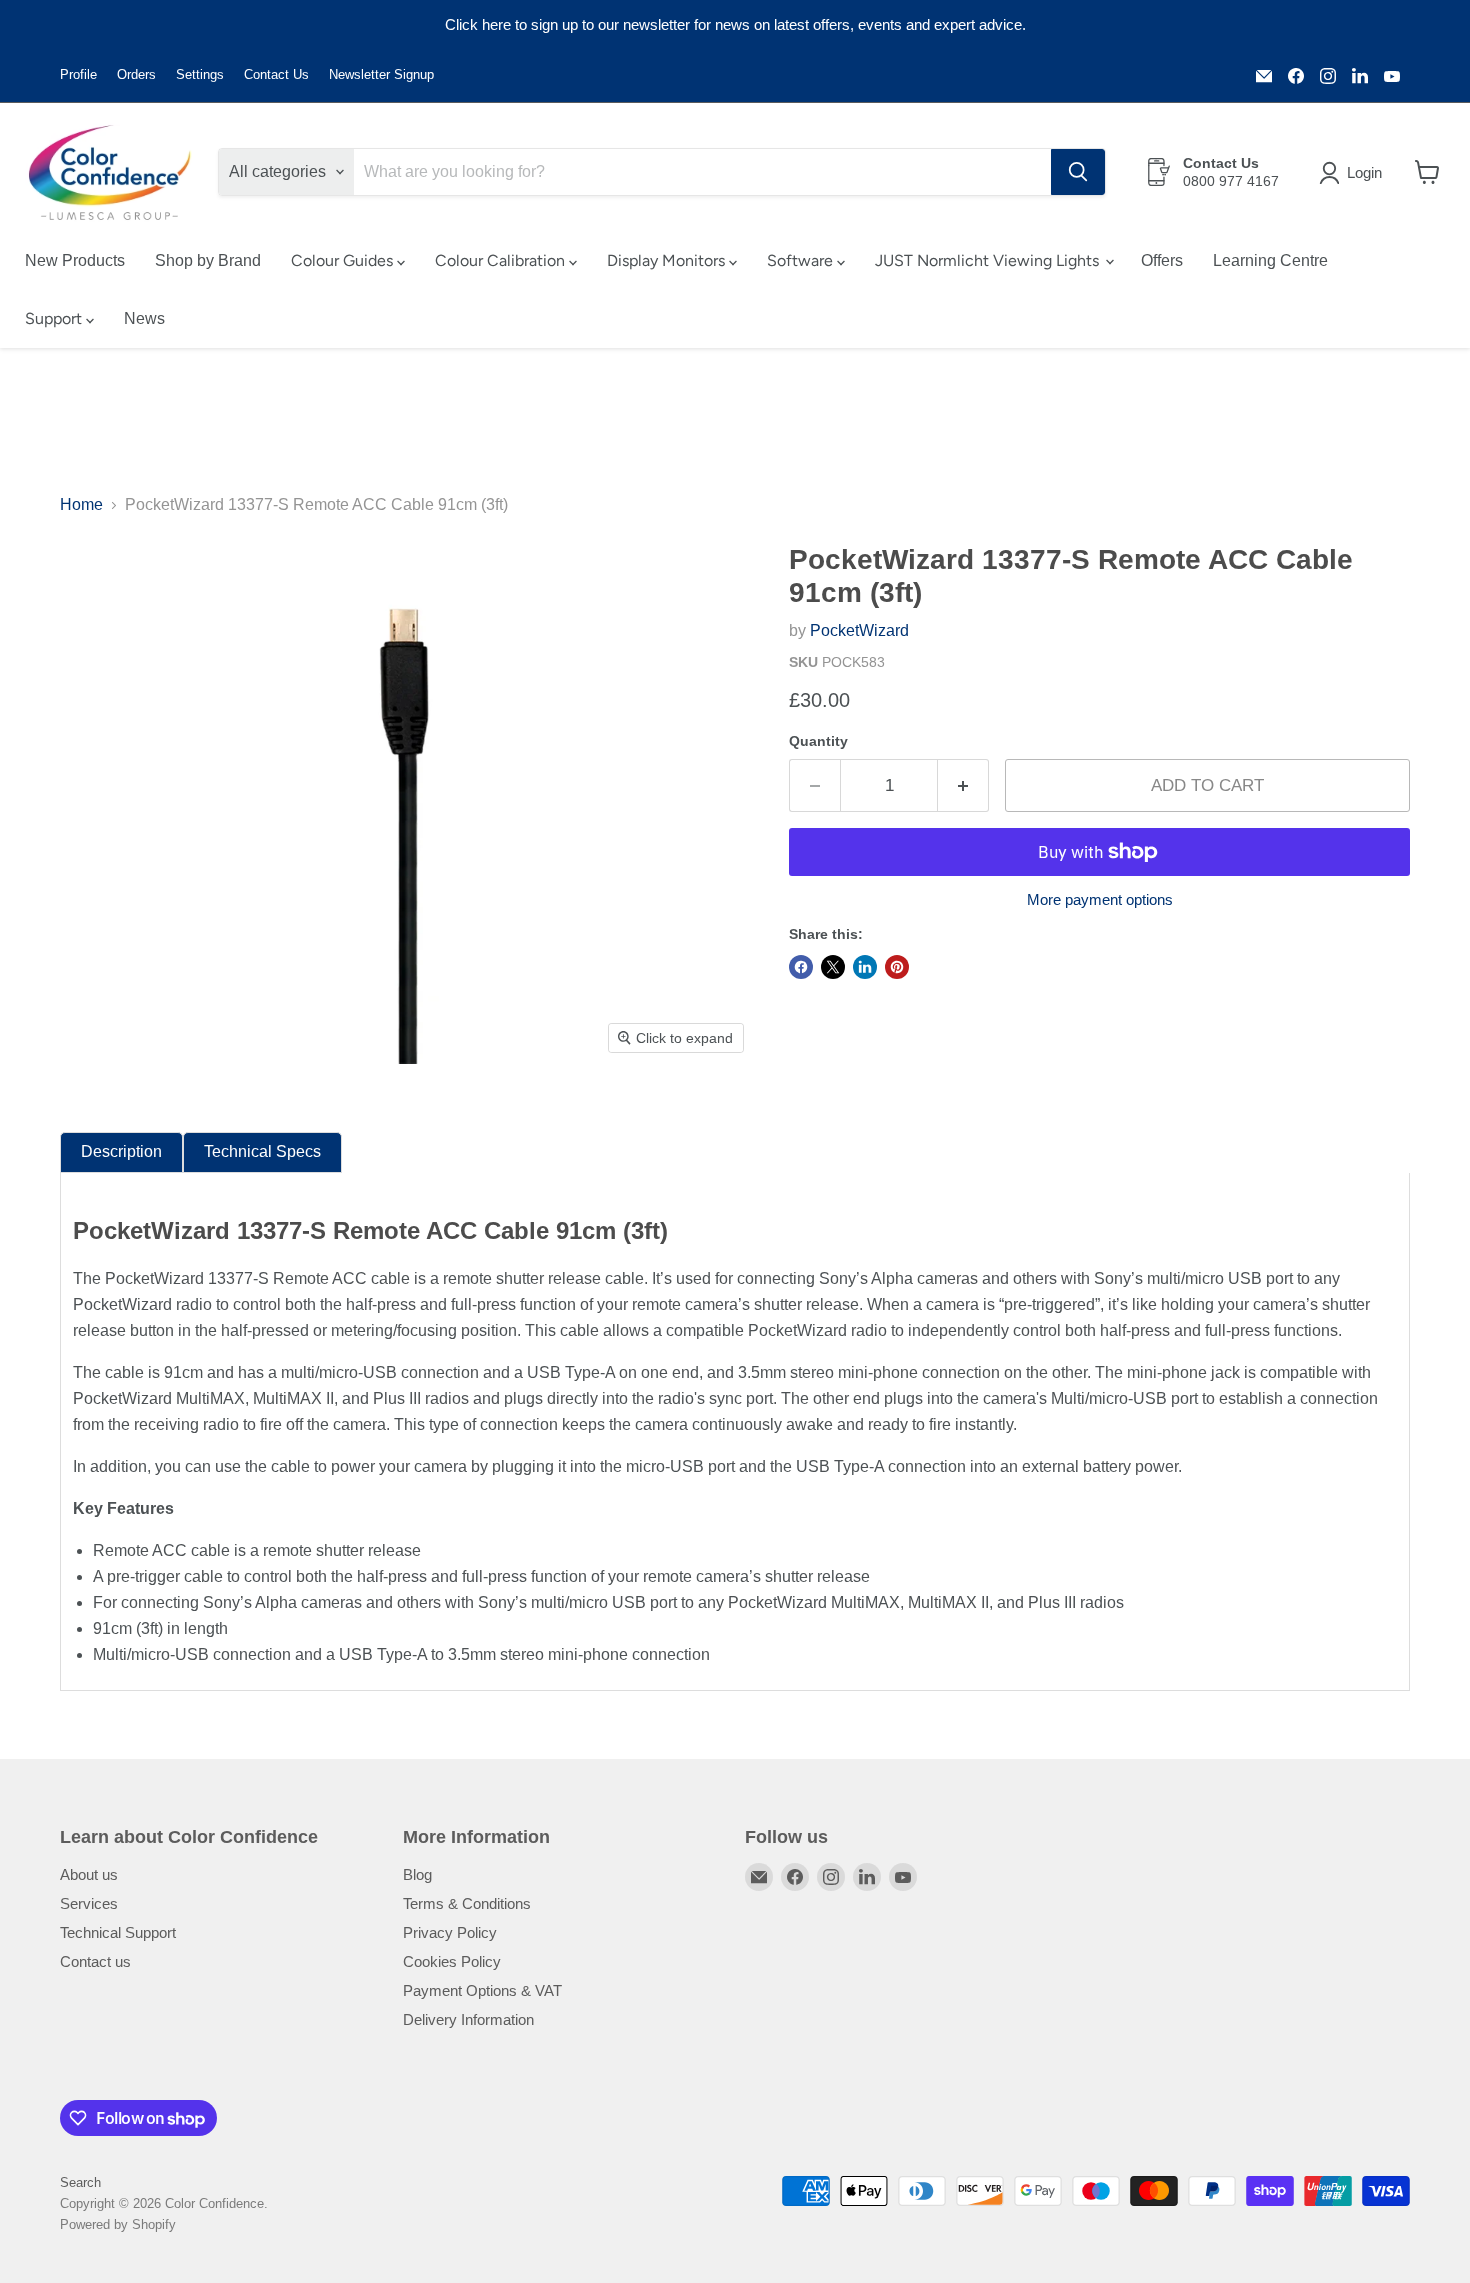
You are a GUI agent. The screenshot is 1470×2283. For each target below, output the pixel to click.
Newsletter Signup (381, 75)
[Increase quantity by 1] (963, 786)
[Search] (1078, 172)
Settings (200, 75)
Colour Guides (344, 260)
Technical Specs (262, 1151)
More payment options (1100, 899)
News (144, 318)
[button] (1354, 173)
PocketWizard (859, 630)
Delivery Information (468, 2019)
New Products (75, 260)
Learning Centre (1270, 260)
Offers (1162, 260)
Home (81, 504)
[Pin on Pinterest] (897, 967)
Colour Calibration (502, 260)
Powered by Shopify (118, 2224)
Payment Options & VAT (482, 1990)
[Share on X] (833, 967)
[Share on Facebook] (801, 967)
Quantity (818, 741)
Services (89, 1903)
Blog (417, 1874)
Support (55, 318)
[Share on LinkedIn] (865, 967)
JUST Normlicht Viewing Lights (989, 260)
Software (802, 260)
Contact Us (276, 75)
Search (80, 2182)
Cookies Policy (452, 1961)
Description (121, 1151)
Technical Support (118, 1932)
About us (89, 1874)
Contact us (95, 1961)
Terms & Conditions (467, 1903)
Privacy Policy (450, 1932)
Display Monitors (668, 260)
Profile (78, 75)
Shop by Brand (208, 260)
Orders (136, 75)
